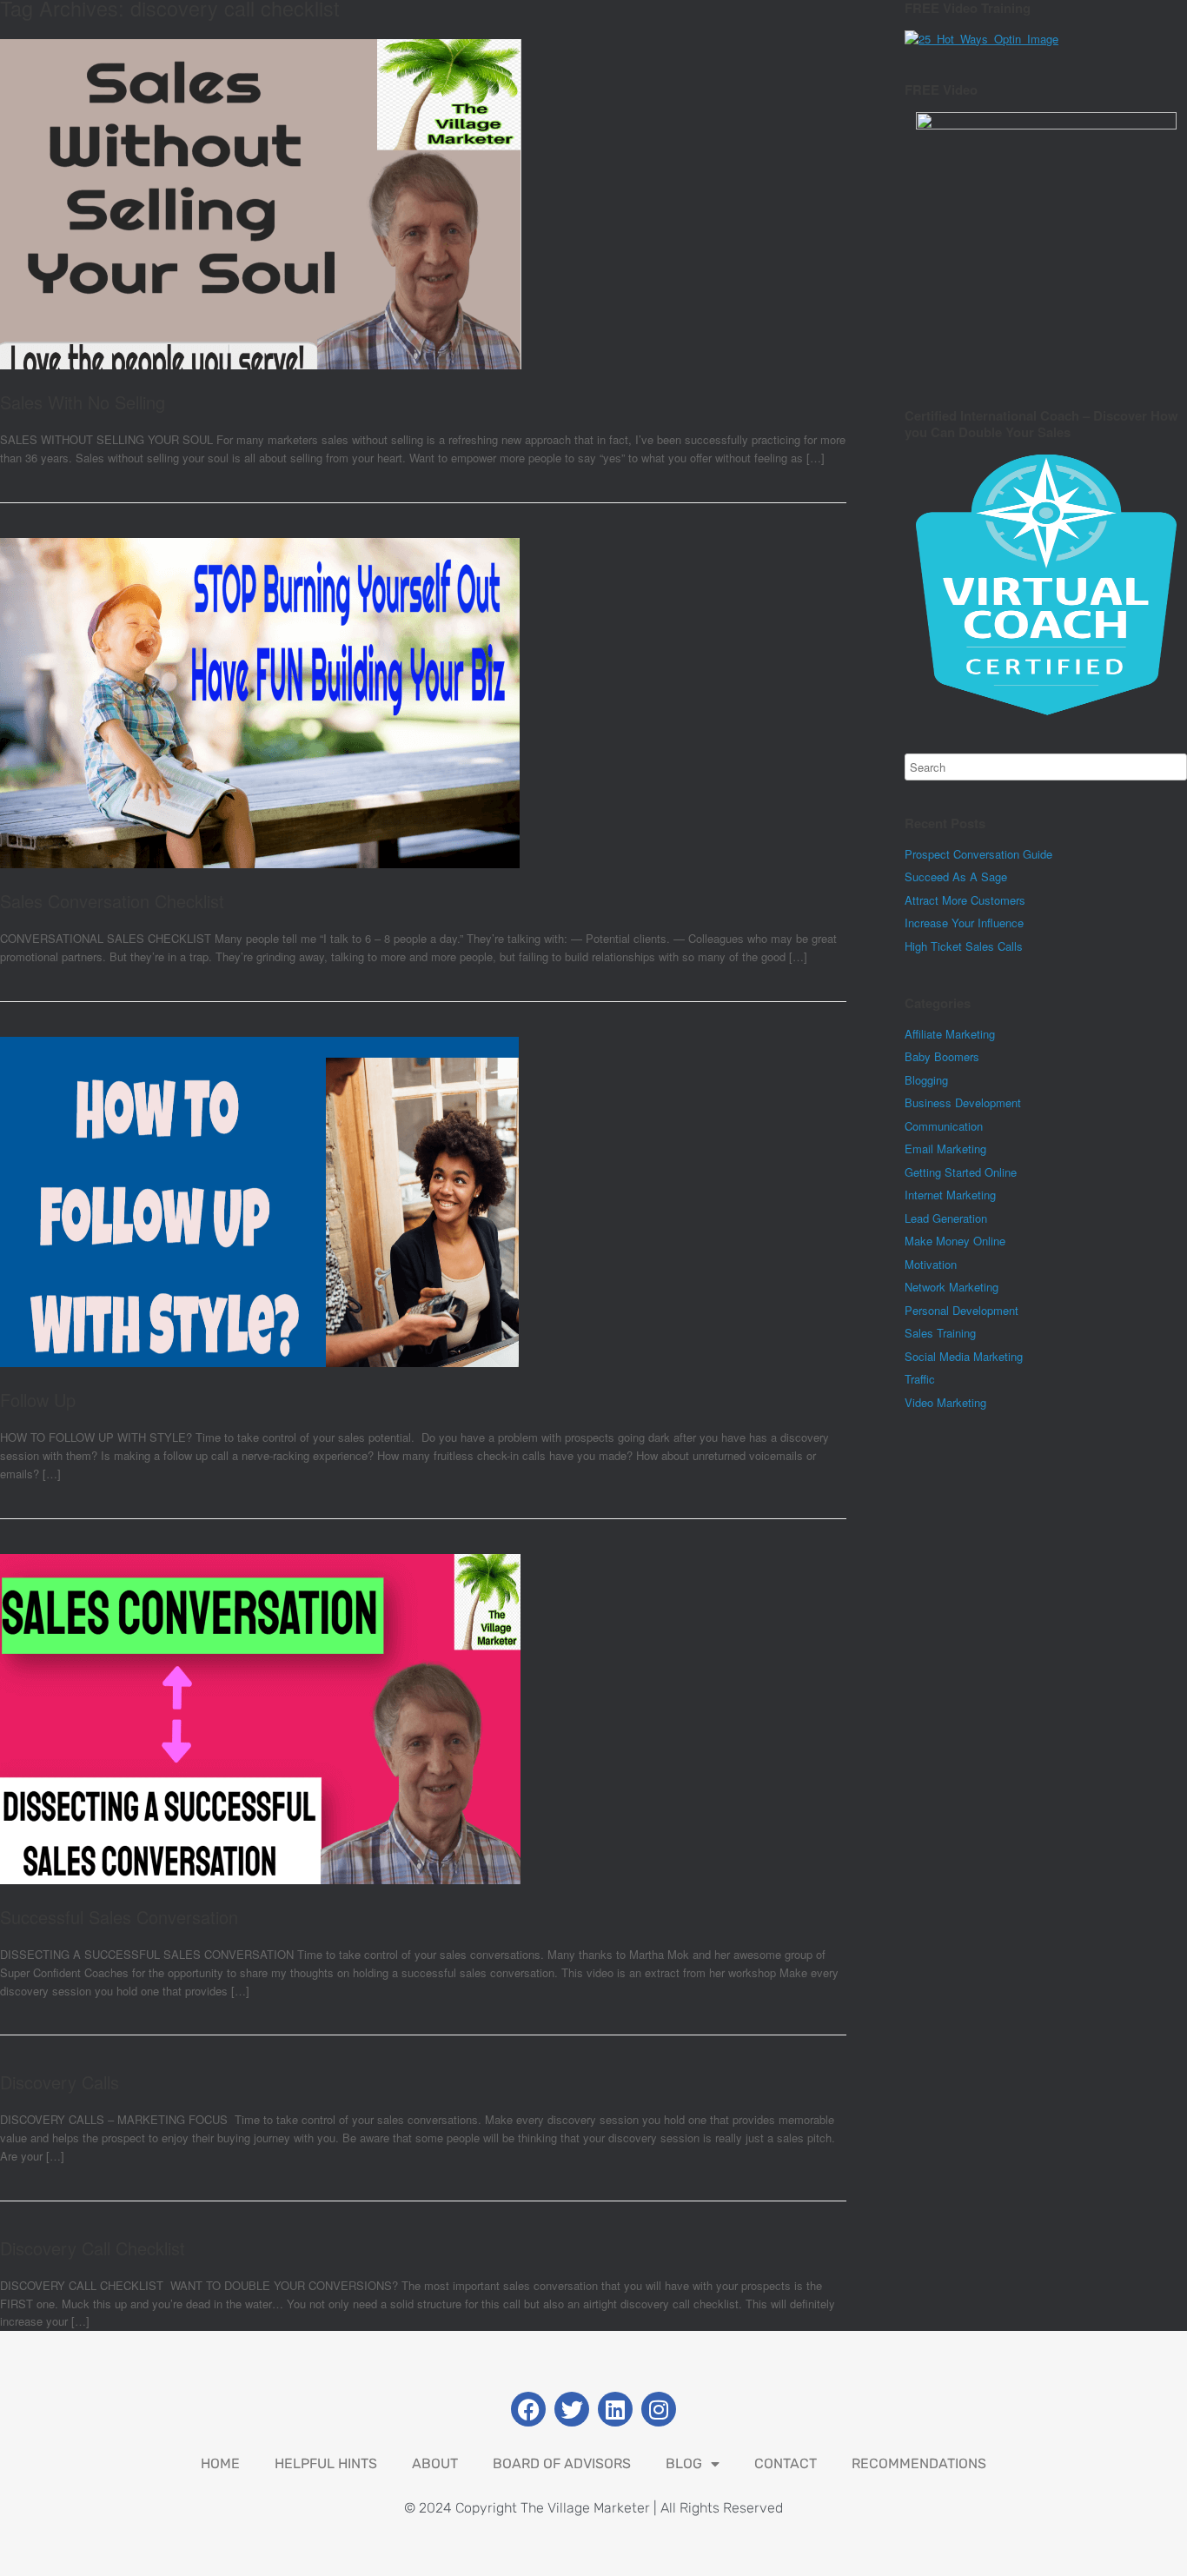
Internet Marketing (950, 1195)
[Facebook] (528, 2409)
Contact (786, 2463)
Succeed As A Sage (956, 876)
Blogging (926, 1080)
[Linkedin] (615, 2409)
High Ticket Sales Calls (964, 946)
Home (220, 2463)
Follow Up (38, 1400)
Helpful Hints (326, 2463)
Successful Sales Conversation (119, 1917)
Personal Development (962, 1310)
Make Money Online (955, 1241)
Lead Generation (946, 1218)
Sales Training (940, 1333)
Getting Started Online (961, 1172)
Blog (684, 2463)
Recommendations (919, 2463)
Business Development (963, 1102)
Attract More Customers (965, 900)
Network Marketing (952, 1287)
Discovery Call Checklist (93, 2248)
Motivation (931, 1264)
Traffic (920, 1379)
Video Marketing (945, 1402)
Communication (944, 1126)
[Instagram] (659, 2409)
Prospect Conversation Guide (978, 854)
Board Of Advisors (562, 2463)
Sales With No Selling (83, 402)
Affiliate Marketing (950, 1034)
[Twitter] (572, 2409)
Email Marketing (945, 1149)
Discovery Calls (60, 2082)
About (435, 2463)
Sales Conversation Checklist (112, 901)
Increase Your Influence (964, 923)
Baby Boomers (942, 1056)
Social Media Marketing (964, 1356)
